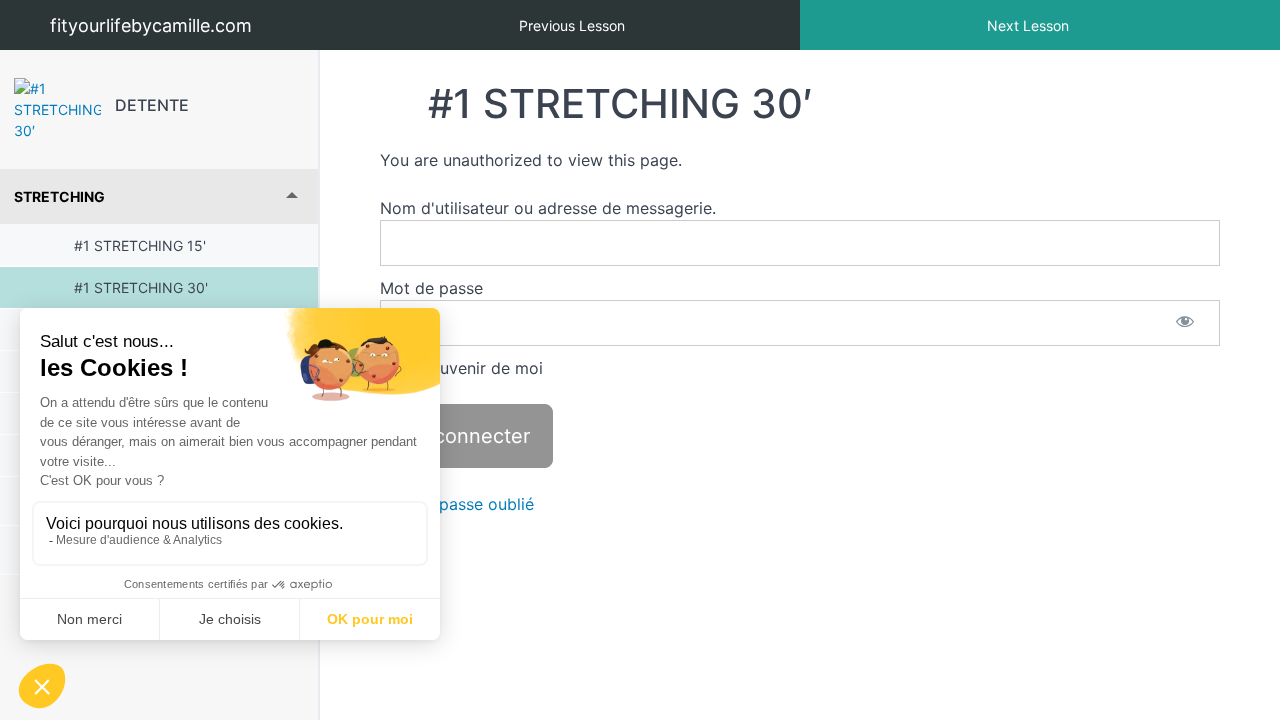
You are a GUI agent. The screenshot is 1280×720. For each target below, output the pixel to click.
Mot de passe (431, 288)
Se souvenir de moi (468, 368)
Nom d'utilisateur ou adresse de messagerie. (548, 208)
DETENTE (152, 105)
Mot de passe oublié (457, 504)
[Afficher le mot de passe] (1185, 323)
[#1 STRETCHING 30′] (57, 109)
